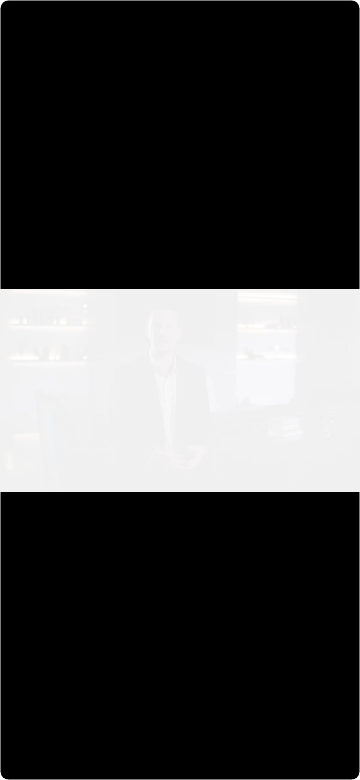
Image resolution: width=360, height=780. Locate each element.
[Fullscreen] (338, 761)
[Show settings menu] (298, 761)
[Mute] (258, 761)
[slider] (159, 761)
